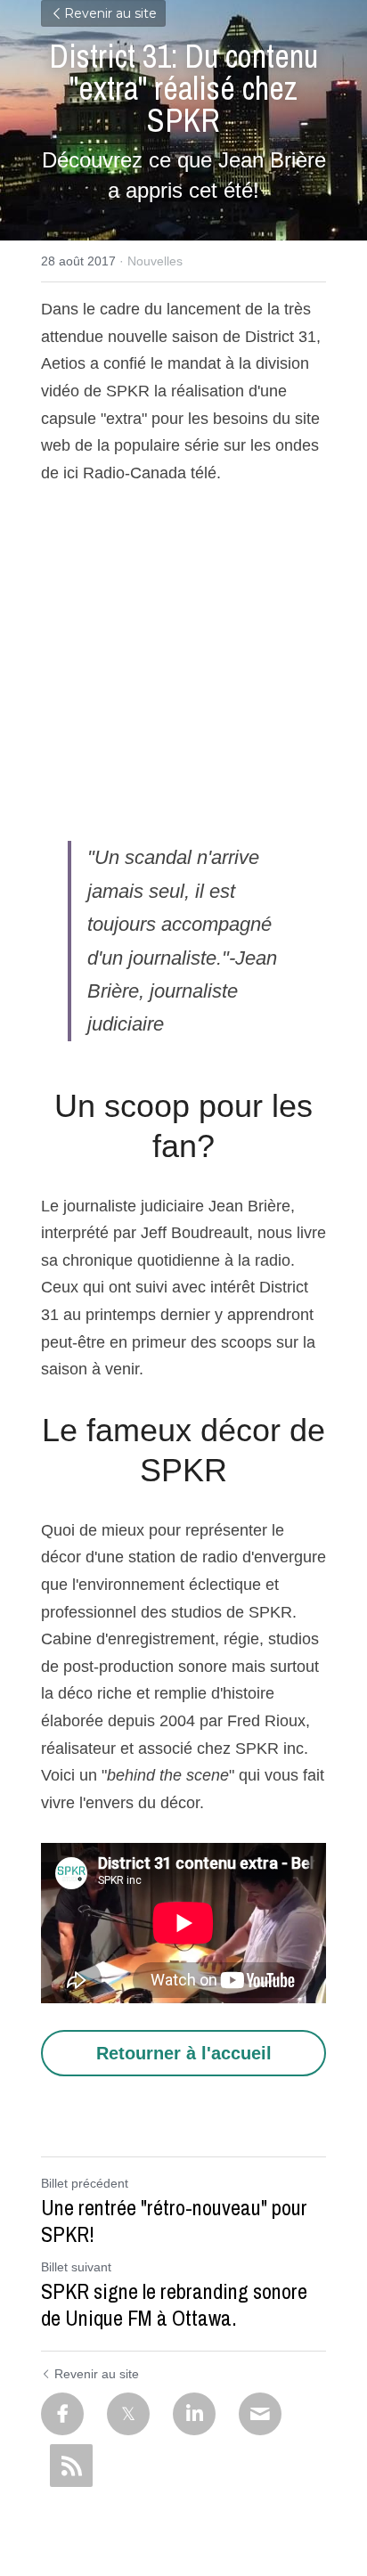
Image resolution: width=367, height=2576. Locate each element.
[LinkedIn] (194, 2414)
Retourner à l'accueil (184, 2053)
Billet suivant (76, 2267)
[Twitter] (128, 2414)
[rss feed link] (71, 2466)
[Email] (260, 2414)
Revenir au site (110, 13)
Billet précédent (85, 2183)
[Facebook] (62, 2414)
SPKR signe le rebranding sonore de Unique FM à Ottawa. (174, 2304)
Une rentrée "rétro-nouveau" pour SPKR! (174, 2221)
